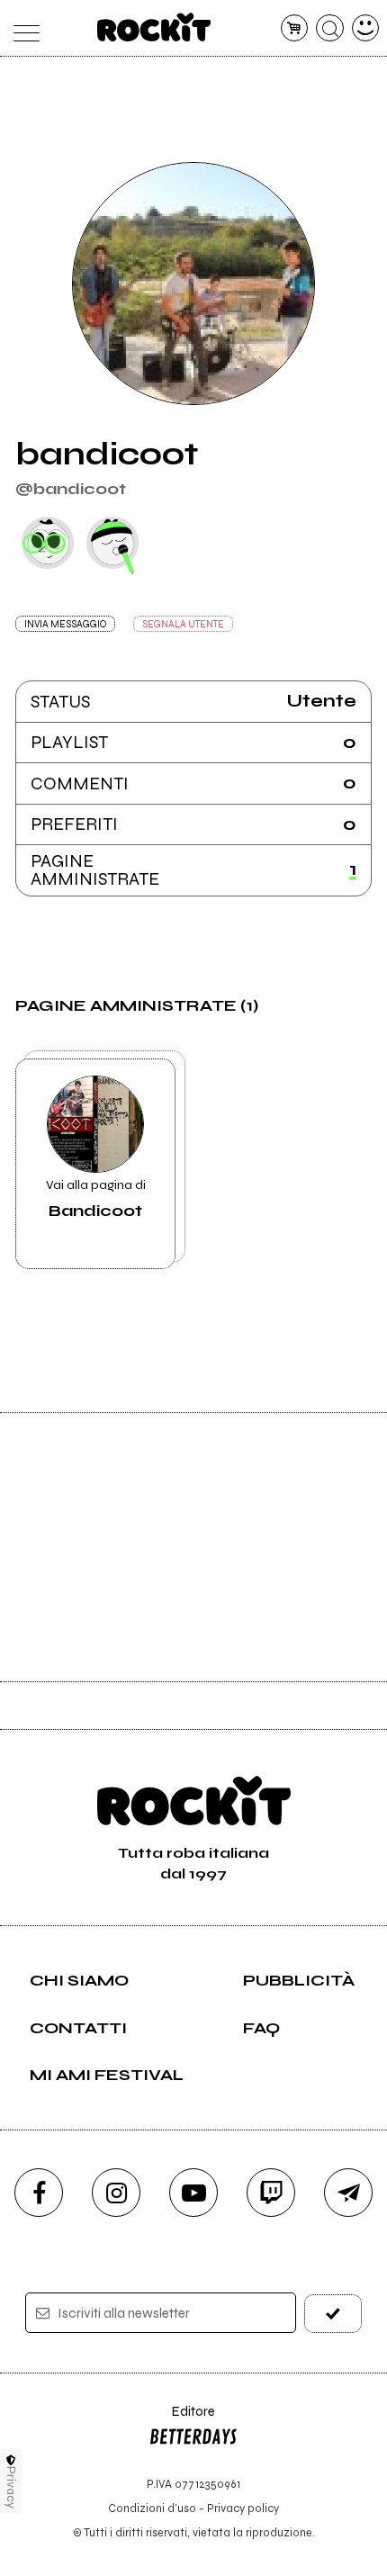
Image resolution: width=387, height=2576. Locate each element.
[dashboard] (366, 28)
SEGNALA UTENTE (183, 624)
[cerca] (330, 28)
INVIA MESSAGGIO (65, 624)
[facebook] (39, 2193)
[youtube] (193, 2193)
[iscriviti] (333, 2314)
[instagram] (116, 2193)
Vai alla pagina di (96, 1199)
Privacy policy (243, 2508)
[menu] (22, 28)
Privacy (11, 2487)
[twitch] (271, 2193)
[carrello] (295, 28)
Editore (182, 2420)
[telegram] (348, 2193)
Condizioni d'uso (152, 2508)
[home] (154, 27)
